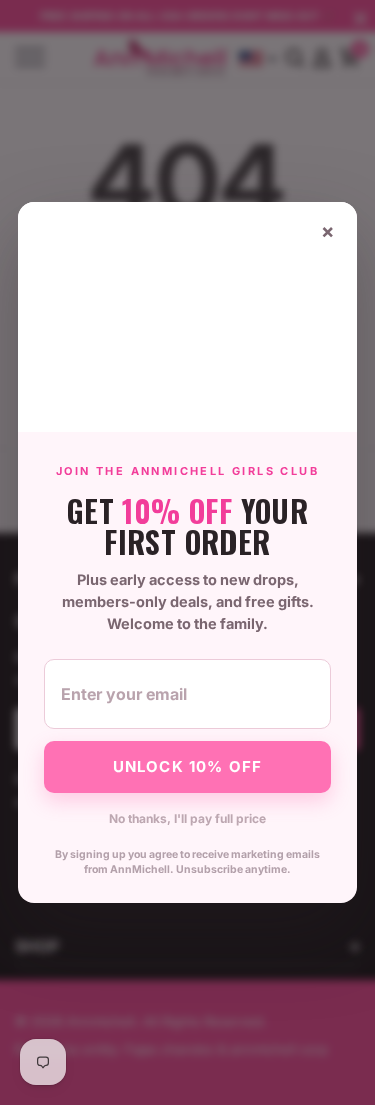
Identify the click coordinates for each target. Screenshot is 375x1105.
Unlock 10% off (188, 766)
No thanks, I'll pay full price (187, 818)
